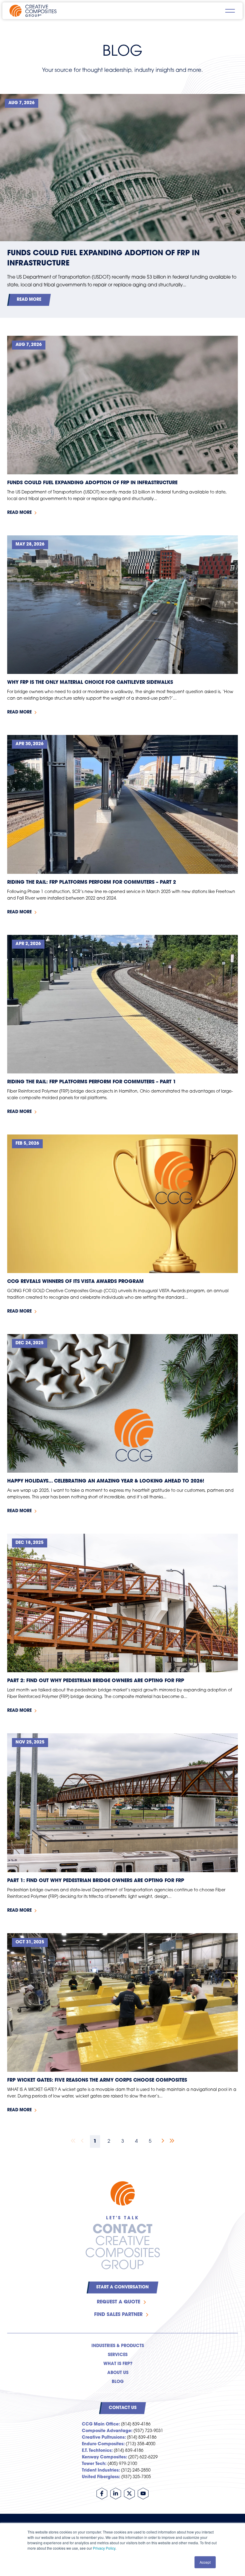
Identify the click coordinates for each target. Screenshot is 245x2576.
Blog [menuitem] (118, 2382)
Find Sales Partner (118, 2315)
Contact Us (123, 2408)
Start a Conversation (122, 2287)
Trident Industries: (101, 2471)
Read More (29, 300)
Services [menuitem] (118, 2355)
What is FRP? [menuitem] (118, 2364)
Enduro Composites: (103, 2444)
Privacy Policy (104, 2548)
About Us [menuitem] (118, 2373)
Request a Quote (118, 2302)
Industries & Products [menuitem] (118, 2346)
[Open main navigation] (230, 11)
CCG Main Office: (101, 2424)
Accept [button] (205, 2562)
